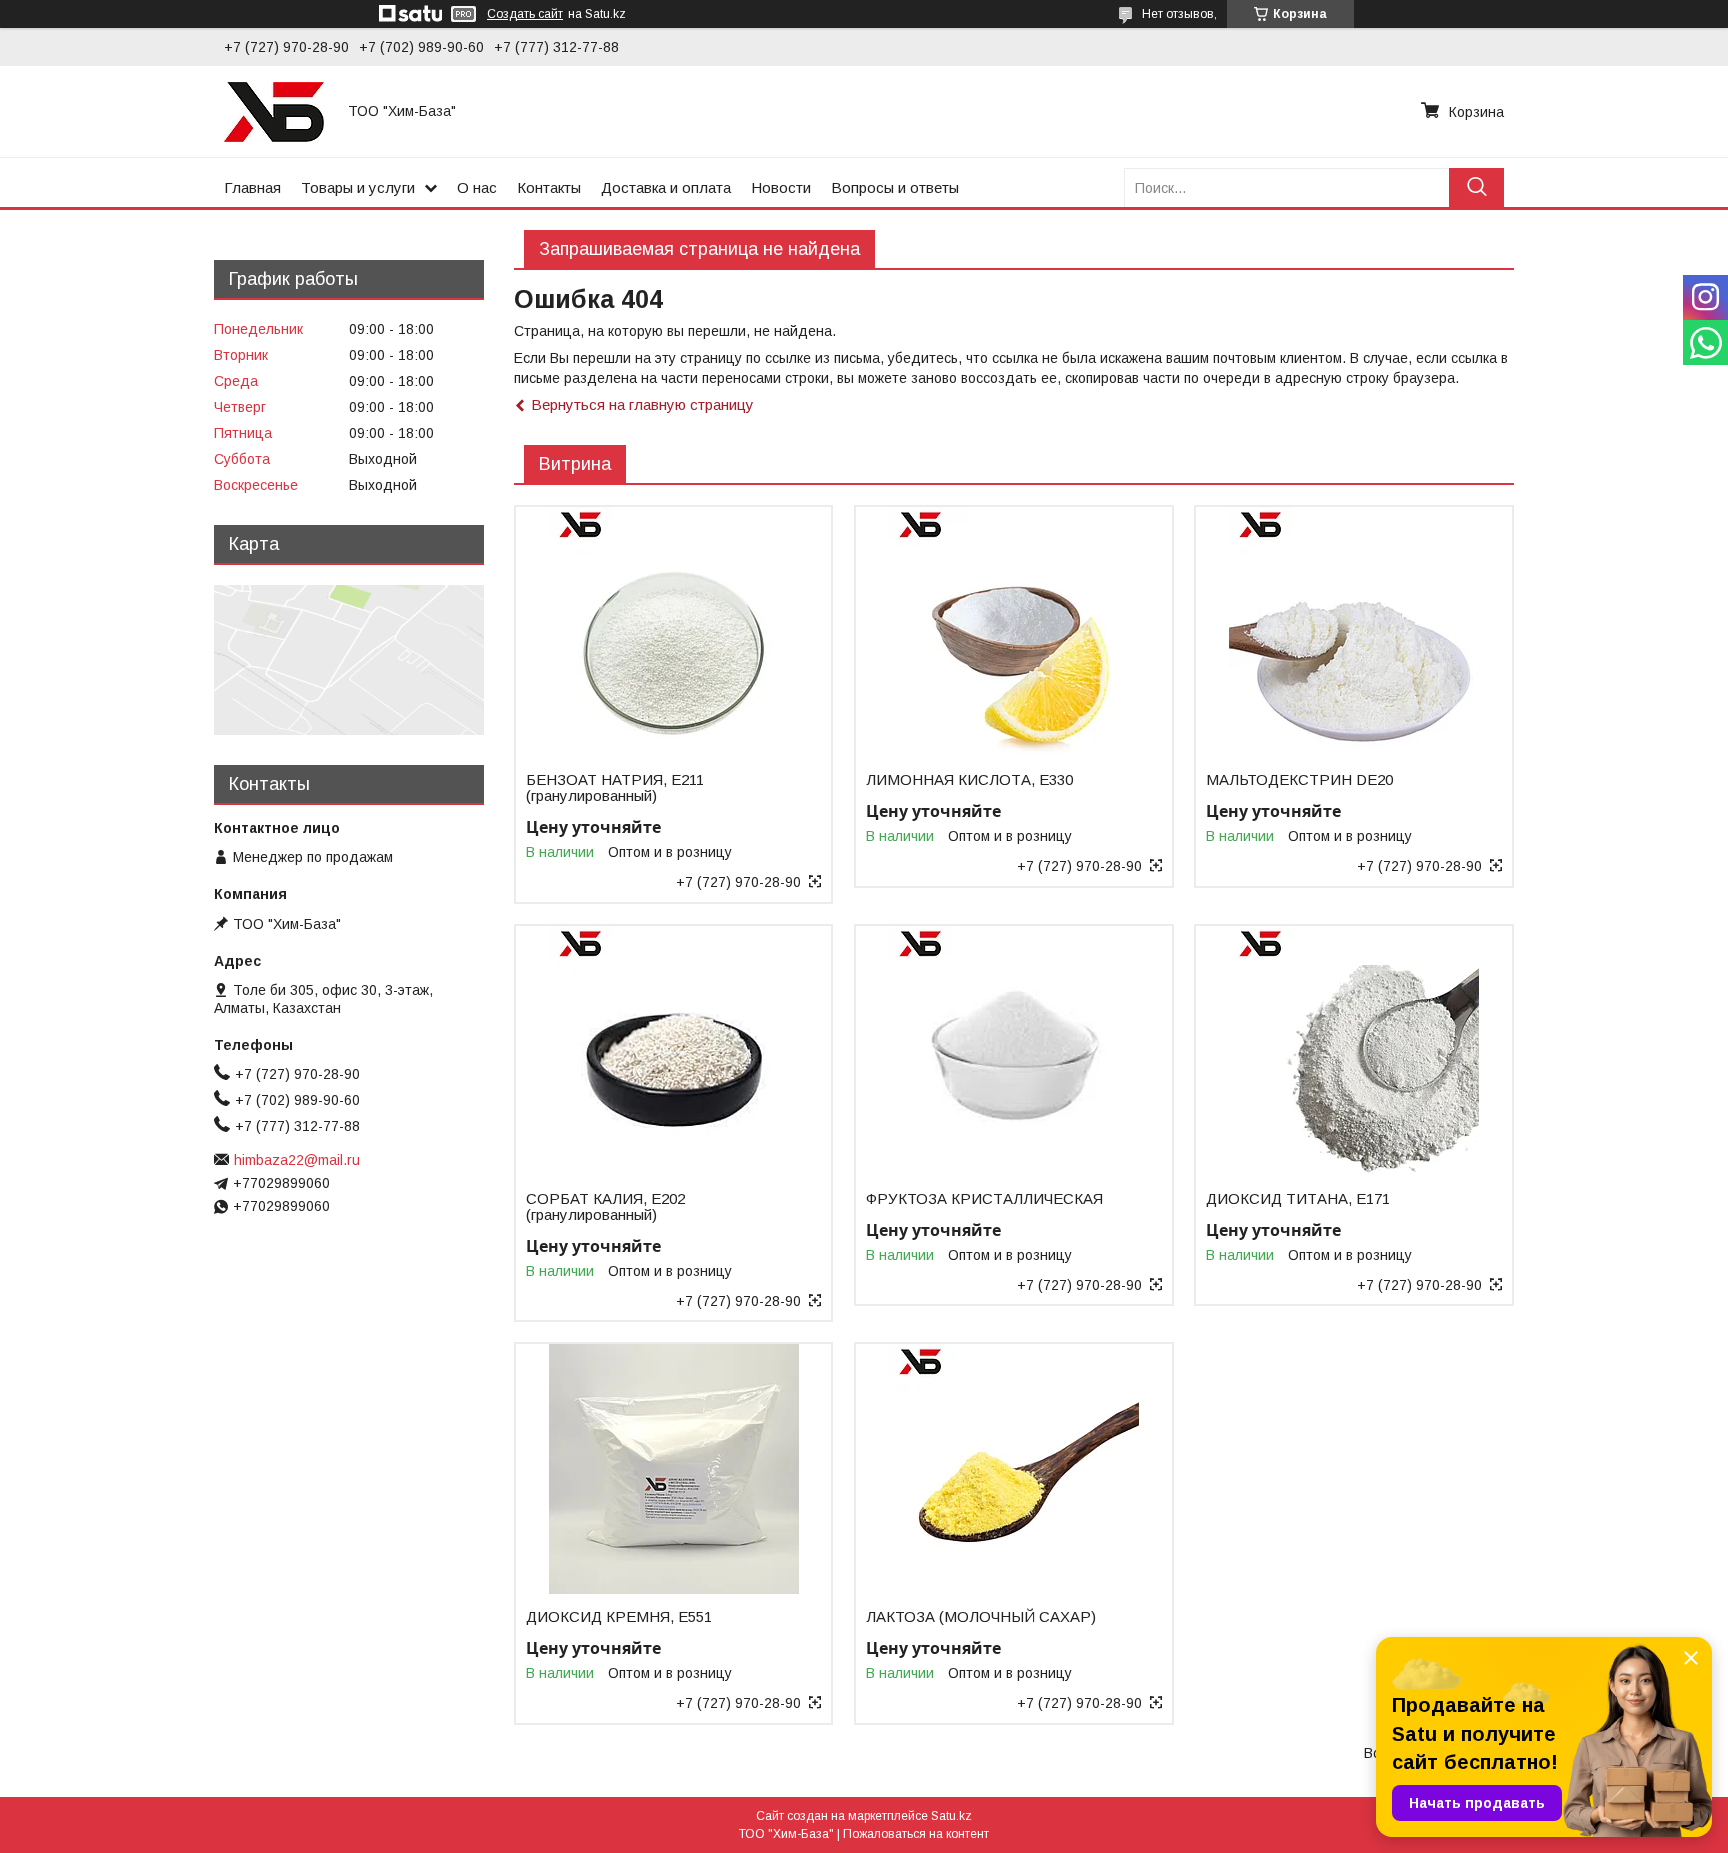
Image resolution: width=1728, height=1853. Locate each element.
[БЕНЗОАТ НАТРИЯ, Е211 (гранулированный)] (673, 632)
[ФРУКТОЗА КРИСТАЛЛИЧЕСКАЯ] (1013, 1051)
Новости (781, 187)
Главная (252, 187)
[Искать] (1476, 187)
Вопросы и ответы (895, 187)
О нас (477, 187)
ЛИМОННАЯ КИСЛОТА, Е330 (969, 780)
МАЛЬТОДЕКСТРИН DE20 (1299, 780)
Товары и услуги (358, 187)
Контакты (549, 187)
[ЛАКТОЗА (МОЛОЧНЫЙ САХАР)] (1013, 1469)
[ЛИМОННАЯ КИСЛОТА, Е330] (1013, 632)
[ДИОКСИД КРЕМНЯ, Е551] (673, 1469)
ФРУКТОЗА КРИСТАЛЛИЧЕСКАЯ (984, 1199)
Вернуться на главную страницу (642, 404)
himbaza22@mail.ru (297, 1160)
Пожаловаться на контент (916, 1834)
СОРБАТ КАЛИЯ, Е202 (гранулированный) (605, 1207)
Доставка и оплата (666, 187)
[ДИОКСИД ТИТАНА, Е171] (1353, 1051)
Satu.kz (951, 1816)
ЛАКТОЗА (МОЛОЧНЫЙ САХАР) (981, 1617)
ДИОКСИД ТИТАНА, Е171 (1298, 1199)
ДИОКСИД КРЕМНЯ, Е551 (619, 1617)
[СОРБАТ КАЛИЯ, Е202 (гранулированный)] (673, 1051)
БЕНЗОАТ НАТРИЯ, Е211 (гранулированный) (615, 788)
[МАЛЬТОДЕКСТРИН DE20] (1353, 632)
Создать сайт (525, 14)
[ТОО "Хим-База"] (274, 111)
